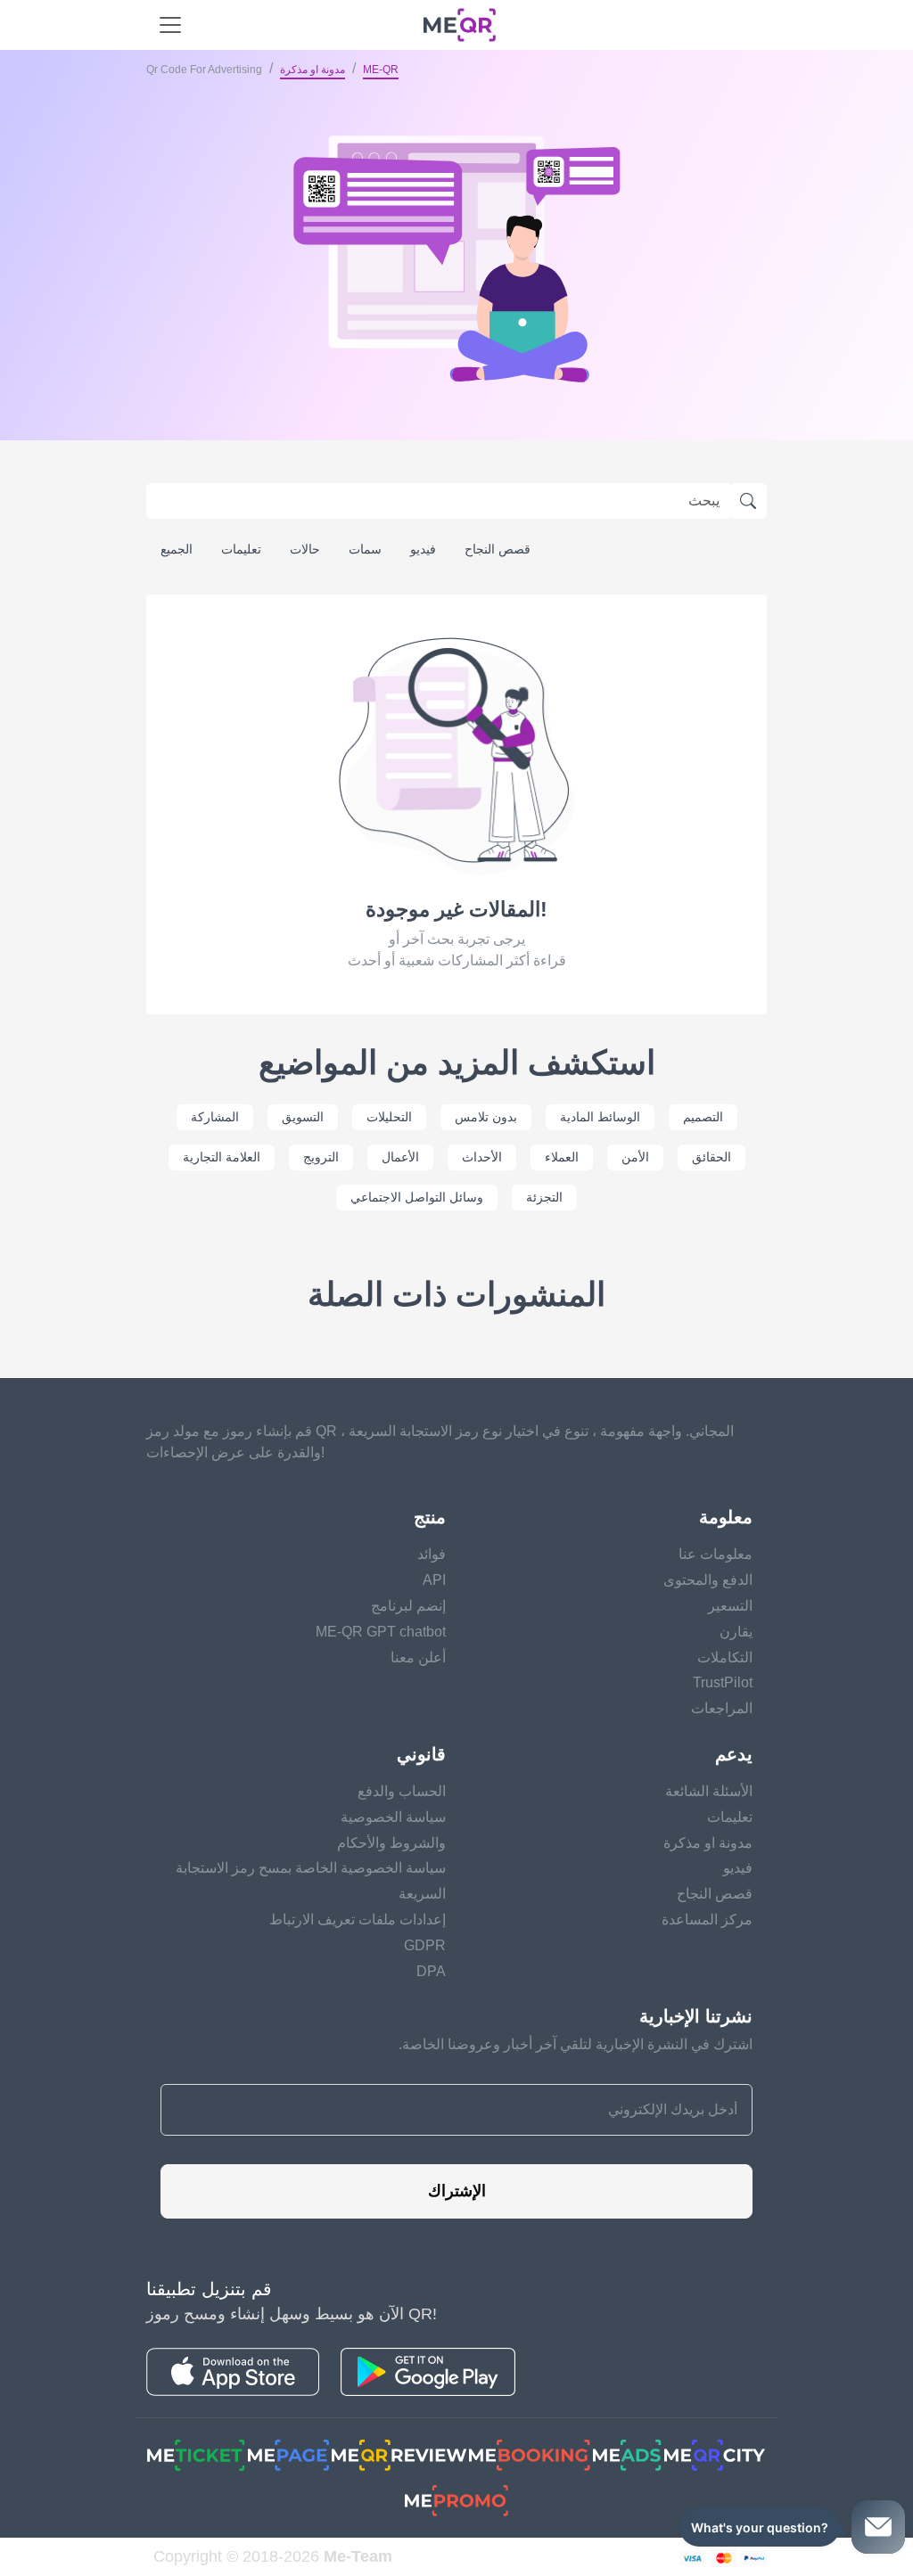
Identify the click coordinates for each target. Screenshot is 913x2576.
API (434, 1580)
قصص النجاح (498, 549)
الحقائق (711, 1157)
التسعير (730, 1606)
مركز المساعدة (707, 1920)
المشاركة (215, 1117)
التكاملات (725, 1657)
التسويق (303, 1117)
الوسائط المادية (600, 1117)
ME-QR (381, 70)
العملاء (562, 1157)
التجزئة (544, 1197)
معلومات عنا (716, 1554)
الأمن (635, 1157)
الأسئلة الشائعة (709, 1791)
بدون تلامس (486, 1117)
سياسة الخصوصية (393, 1817)
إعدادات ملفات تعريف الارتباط (358, 1920)
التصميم (703, 1117)
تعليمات (241, 549)
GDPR (425, 1945)
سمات (365, 549)
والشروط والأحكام (391, 1843)
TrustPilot (723, 1682)
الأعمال (400, 1157)
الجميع (177, 549)
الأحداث (482, 1157)
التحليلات (389, 1117)
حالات (305, 549)
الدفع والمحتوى (708, 1580)
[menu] (170, 25)
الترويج (321, 1157)
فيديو (423, 549)
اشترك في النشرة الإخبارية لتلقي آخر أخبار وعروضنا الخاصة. (576, 2044)
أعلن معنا (418, 1657)
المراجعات (722, 1708)
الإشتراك (457, 2191)
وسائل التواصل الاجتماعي (417, 1197)
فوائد (432, 1554)
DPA (431, 1971)
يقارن (736, 1632)
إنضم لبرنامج (408, 1606)
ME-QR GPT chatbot (381, 1632)
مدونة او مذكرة (313, 70)
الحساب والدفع (402, 1791)
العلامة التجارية (222, 1157)
